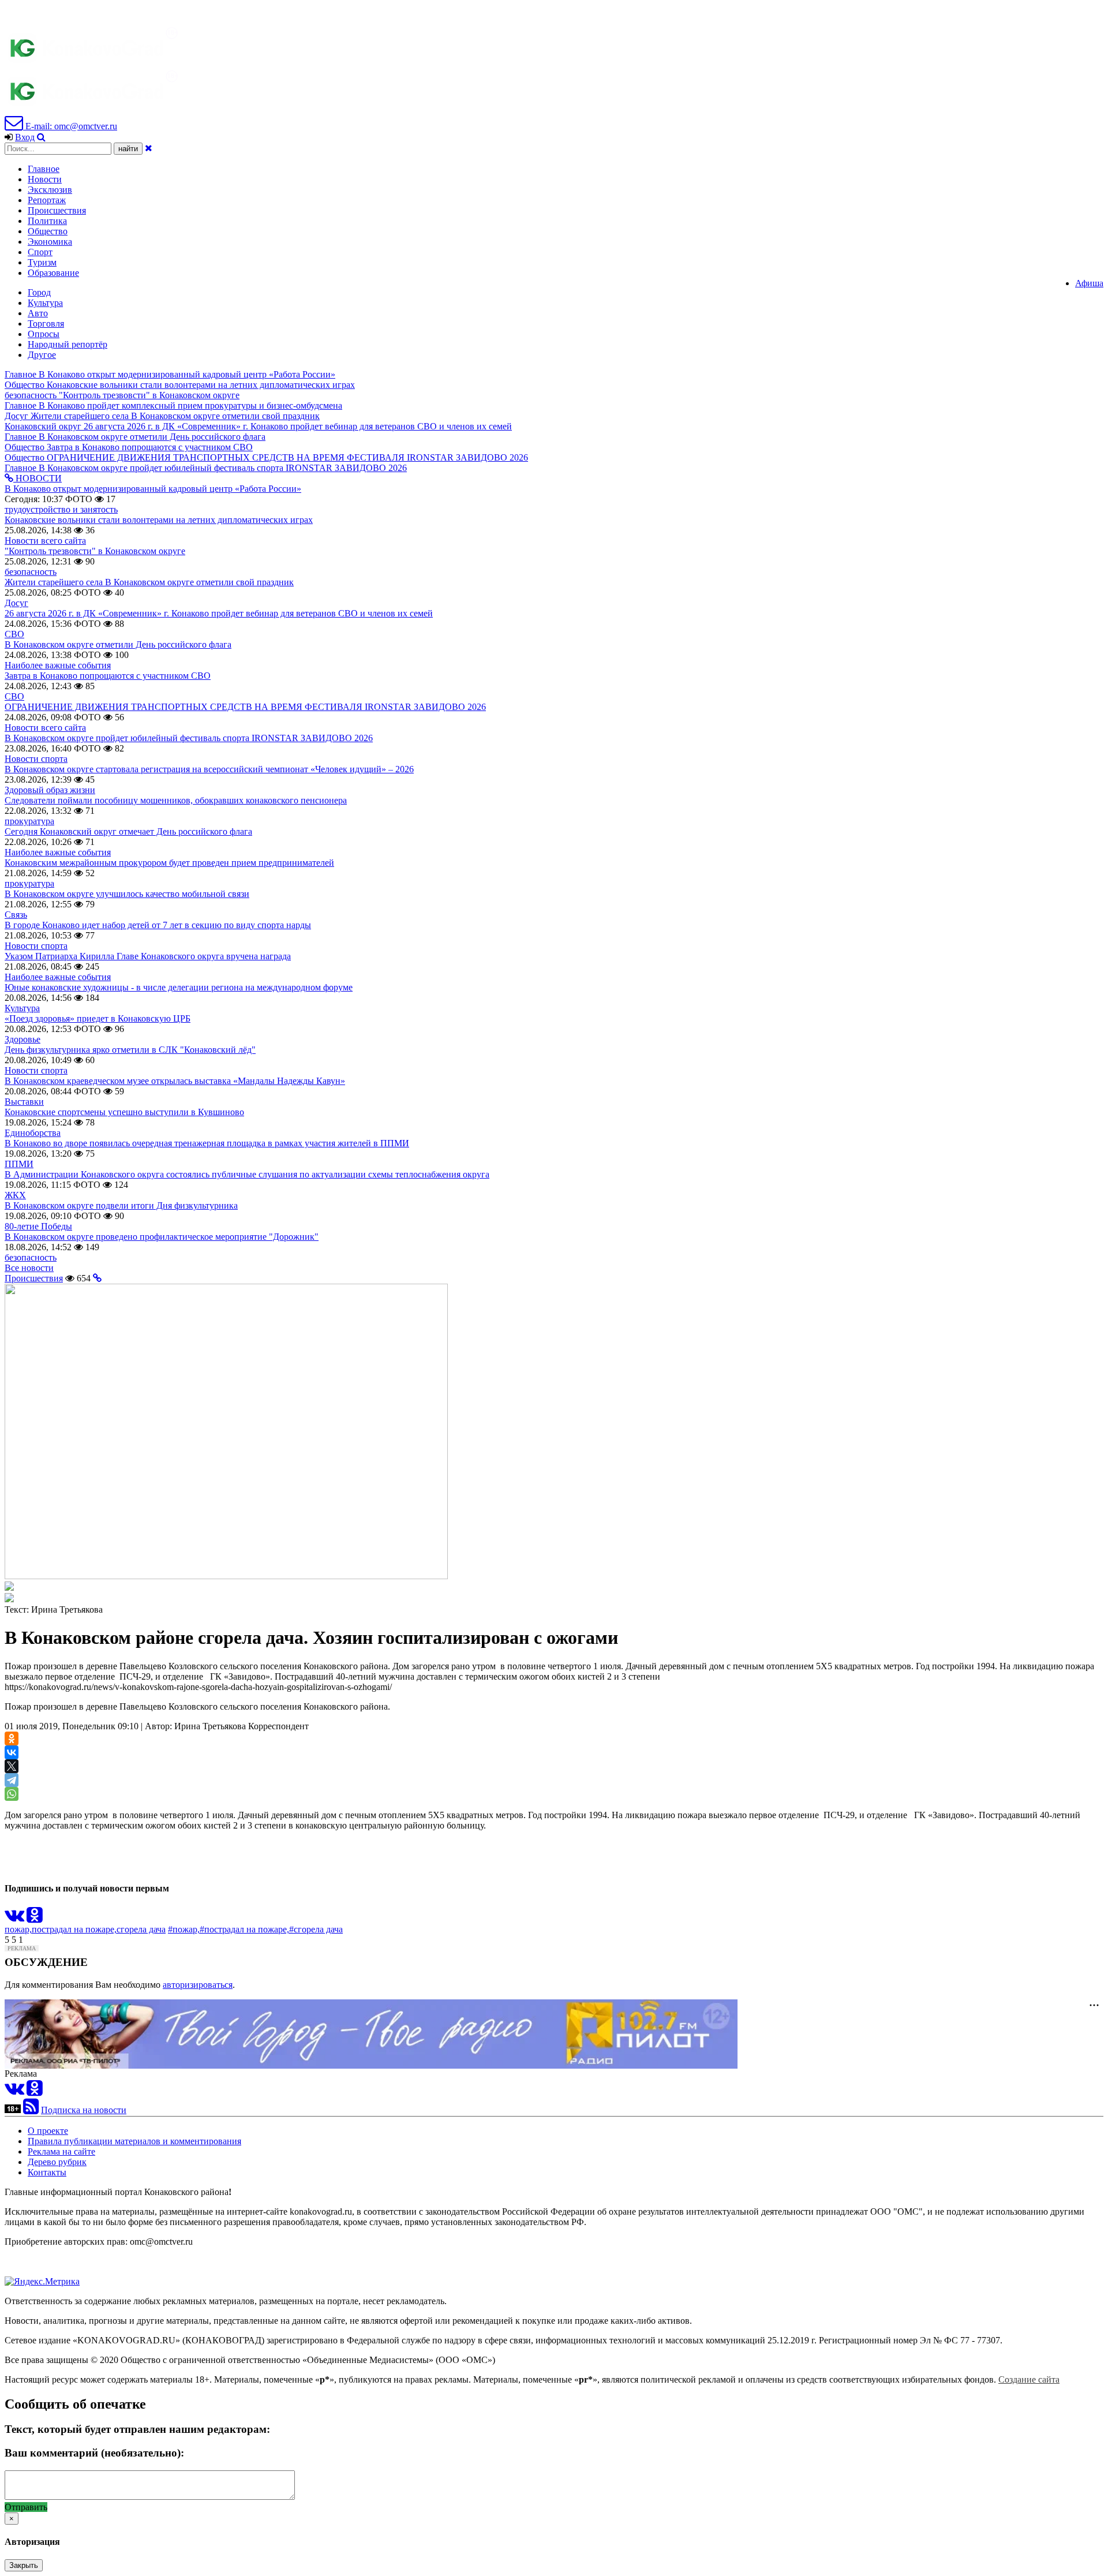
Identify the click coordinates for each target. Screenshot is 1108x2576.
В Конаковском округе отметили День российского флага (118, 644)
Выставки (24, 1102)
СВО (14, 634)
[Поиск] (41, 137)
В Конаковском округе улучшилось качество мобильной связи (127, 894)
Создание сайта (1029, 2379)
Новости (45, 179)
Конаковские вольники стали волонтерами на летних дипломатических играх (159, 520)
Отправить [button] (26, 2507)
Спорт (40, 252)
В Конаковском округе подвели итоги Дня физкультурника (121, 1205)
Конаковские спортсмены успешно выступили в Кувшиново (124, 1112)
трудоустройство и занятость (61, 509)
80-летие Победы (38, 1226)
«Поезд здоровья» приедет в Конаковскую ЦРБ (98, 1018)
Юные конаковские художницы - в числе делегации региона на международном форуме (179, 987)
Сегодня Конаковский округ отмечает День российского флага (128, 831)
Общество (48, 231)
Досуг (16, 603)
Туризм (42, 262)
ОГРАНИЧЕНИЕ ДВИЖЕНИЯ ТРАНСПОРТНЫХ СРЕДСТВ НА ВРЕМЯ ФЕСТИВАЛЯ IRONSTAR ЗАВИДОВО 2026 (245, 707)
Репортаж (47, 200)
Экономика (50, 242)
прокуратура (29, 821)
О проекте (48, 2131)
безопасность (31, 572)
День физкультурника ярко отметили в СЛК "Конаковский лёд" (130, 1050)
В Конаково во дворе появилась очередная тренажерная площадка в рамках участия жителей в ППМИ (207, 1143)
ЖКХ (15, 1195)
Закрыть (24, 2565)
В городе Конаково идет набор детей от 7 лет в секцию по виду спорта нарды (158, 925)
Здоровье (23, 1039)
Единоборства (33, 1133)
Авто (38, 313)
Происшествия (57, 210)
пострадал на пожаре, (74, 1929)
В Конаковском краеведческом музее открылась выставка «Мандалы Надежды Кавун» (175, 1081)
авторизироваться (198, 1985)
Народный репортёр (68, 344)
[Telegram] (12, 1780)
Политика (47, 221)
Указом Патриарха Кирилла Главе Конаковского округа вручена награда (148, 956)
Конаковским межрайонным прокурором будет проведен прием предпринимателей (169, 863)
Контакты (47, 2172)
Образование (53, 273)
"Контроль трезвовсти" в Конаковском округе (95, 551)
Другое (42, 355)
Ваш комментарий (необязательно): (94, 2453)
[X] (12, 1766)
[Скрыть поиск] (149, 148)
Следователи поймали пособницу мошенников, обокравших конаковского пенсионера (176, 800)
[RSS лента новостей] (31, 2110)
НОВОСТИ (38, 478)
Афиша (1089, 283)
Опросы (44, 334)
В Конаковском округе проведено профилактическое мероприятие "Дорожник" (162, 1237)
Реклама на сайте (61, 2151)
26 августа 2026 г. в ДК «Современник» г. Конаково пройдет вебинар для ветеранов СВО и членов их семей (219, 613)
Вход (25, 137)
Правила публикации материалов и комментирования (134, 2141)
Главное (44, 169)
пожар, (18, 1929)
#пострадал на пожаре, (244, 1929)
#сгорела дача (316, 1929)
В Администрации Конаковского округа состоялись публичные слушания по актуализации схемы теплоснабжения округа (247, 1174)
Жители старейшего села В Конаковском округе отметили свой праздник (149, 582)
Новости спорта (36, 759)
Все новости (29, 1268)
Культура (45, 303)
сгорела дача (141, 1929)
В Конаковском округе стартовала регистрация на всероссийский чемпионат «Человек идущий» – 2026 (209, 769)
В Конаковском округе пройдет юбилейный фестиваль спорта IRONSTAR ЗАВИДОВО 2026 (189, 738)
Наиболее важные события (58, 665)
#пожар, (184, 1929)
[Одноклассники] (12, 1738)
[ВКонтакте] (12, 1752)
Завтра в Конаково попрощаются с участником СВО (108, 676)
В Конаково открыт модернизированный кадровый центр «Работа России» (153, 489)
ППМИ (19, 1164)
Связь (16, 915)
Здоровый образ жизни (50, 790)
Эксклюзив (50, 190)
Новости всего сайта (45, 541)
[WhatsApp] (12, 1794)
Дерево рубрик (57, 2162)
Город (39, 292)
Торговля (46, 324)
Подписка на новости (84, 2110)
